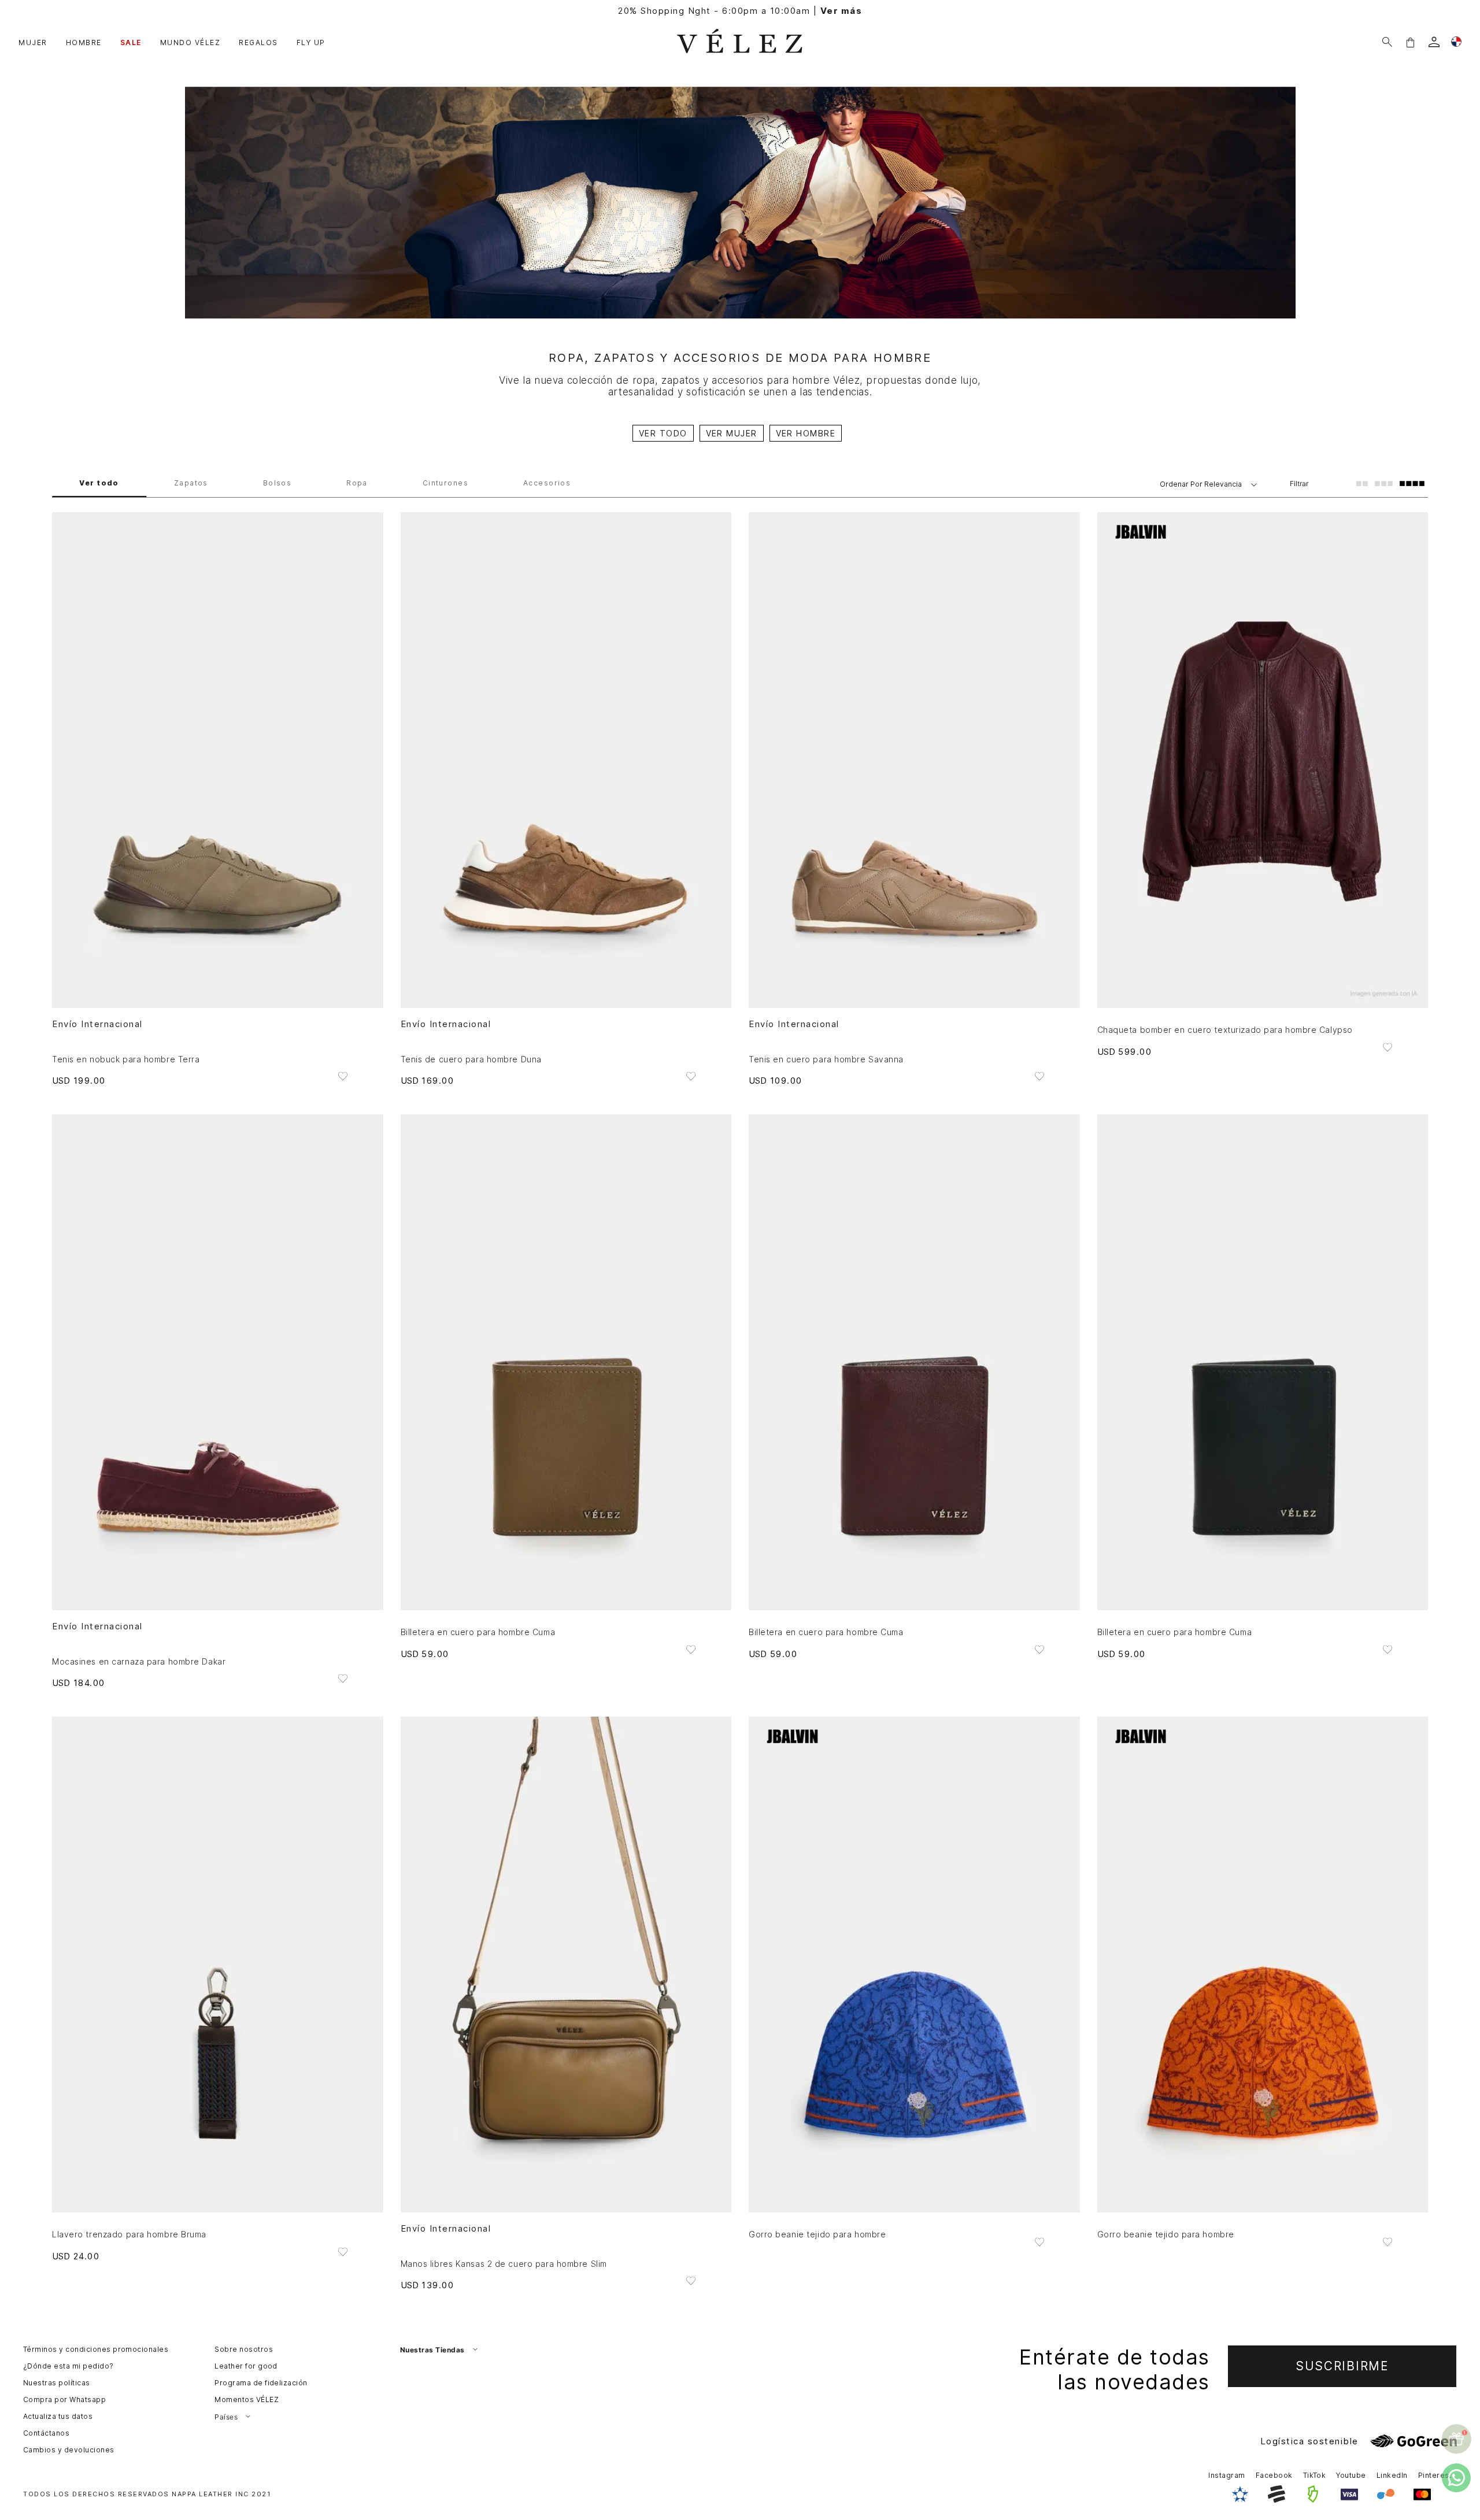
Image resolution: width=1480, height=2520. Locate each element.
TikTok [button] (1315, 2475)
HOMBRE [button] (84, 42)
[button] (1410, 42)
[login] (1434, 42)
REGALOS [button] (258, 42)
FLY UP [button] (311, 42)
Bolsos (277, 484)
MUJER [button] (33, 42)
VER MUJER (732, 433)
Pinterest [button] (1435, 2475)
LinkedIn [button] (1392, 2475)
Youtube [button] (1351, 2475)
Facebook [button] (1274, 2475)
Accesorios (547, 484)
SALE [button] (131, 42)
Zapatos (191, 484)
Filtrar (1299, 483)
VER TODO (663, 433)
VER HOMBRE (806, 433)
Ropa (357, 484)
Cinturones (445, 484)
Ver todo (99, 484)
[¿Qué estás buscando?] (1387, 42)
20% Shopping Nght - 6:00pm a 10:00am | (740, 11)
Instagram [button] (1226, 2475)
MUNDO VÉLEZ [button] (190, 42)
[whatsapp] (1456, 2478)
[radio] (1362, 483)
